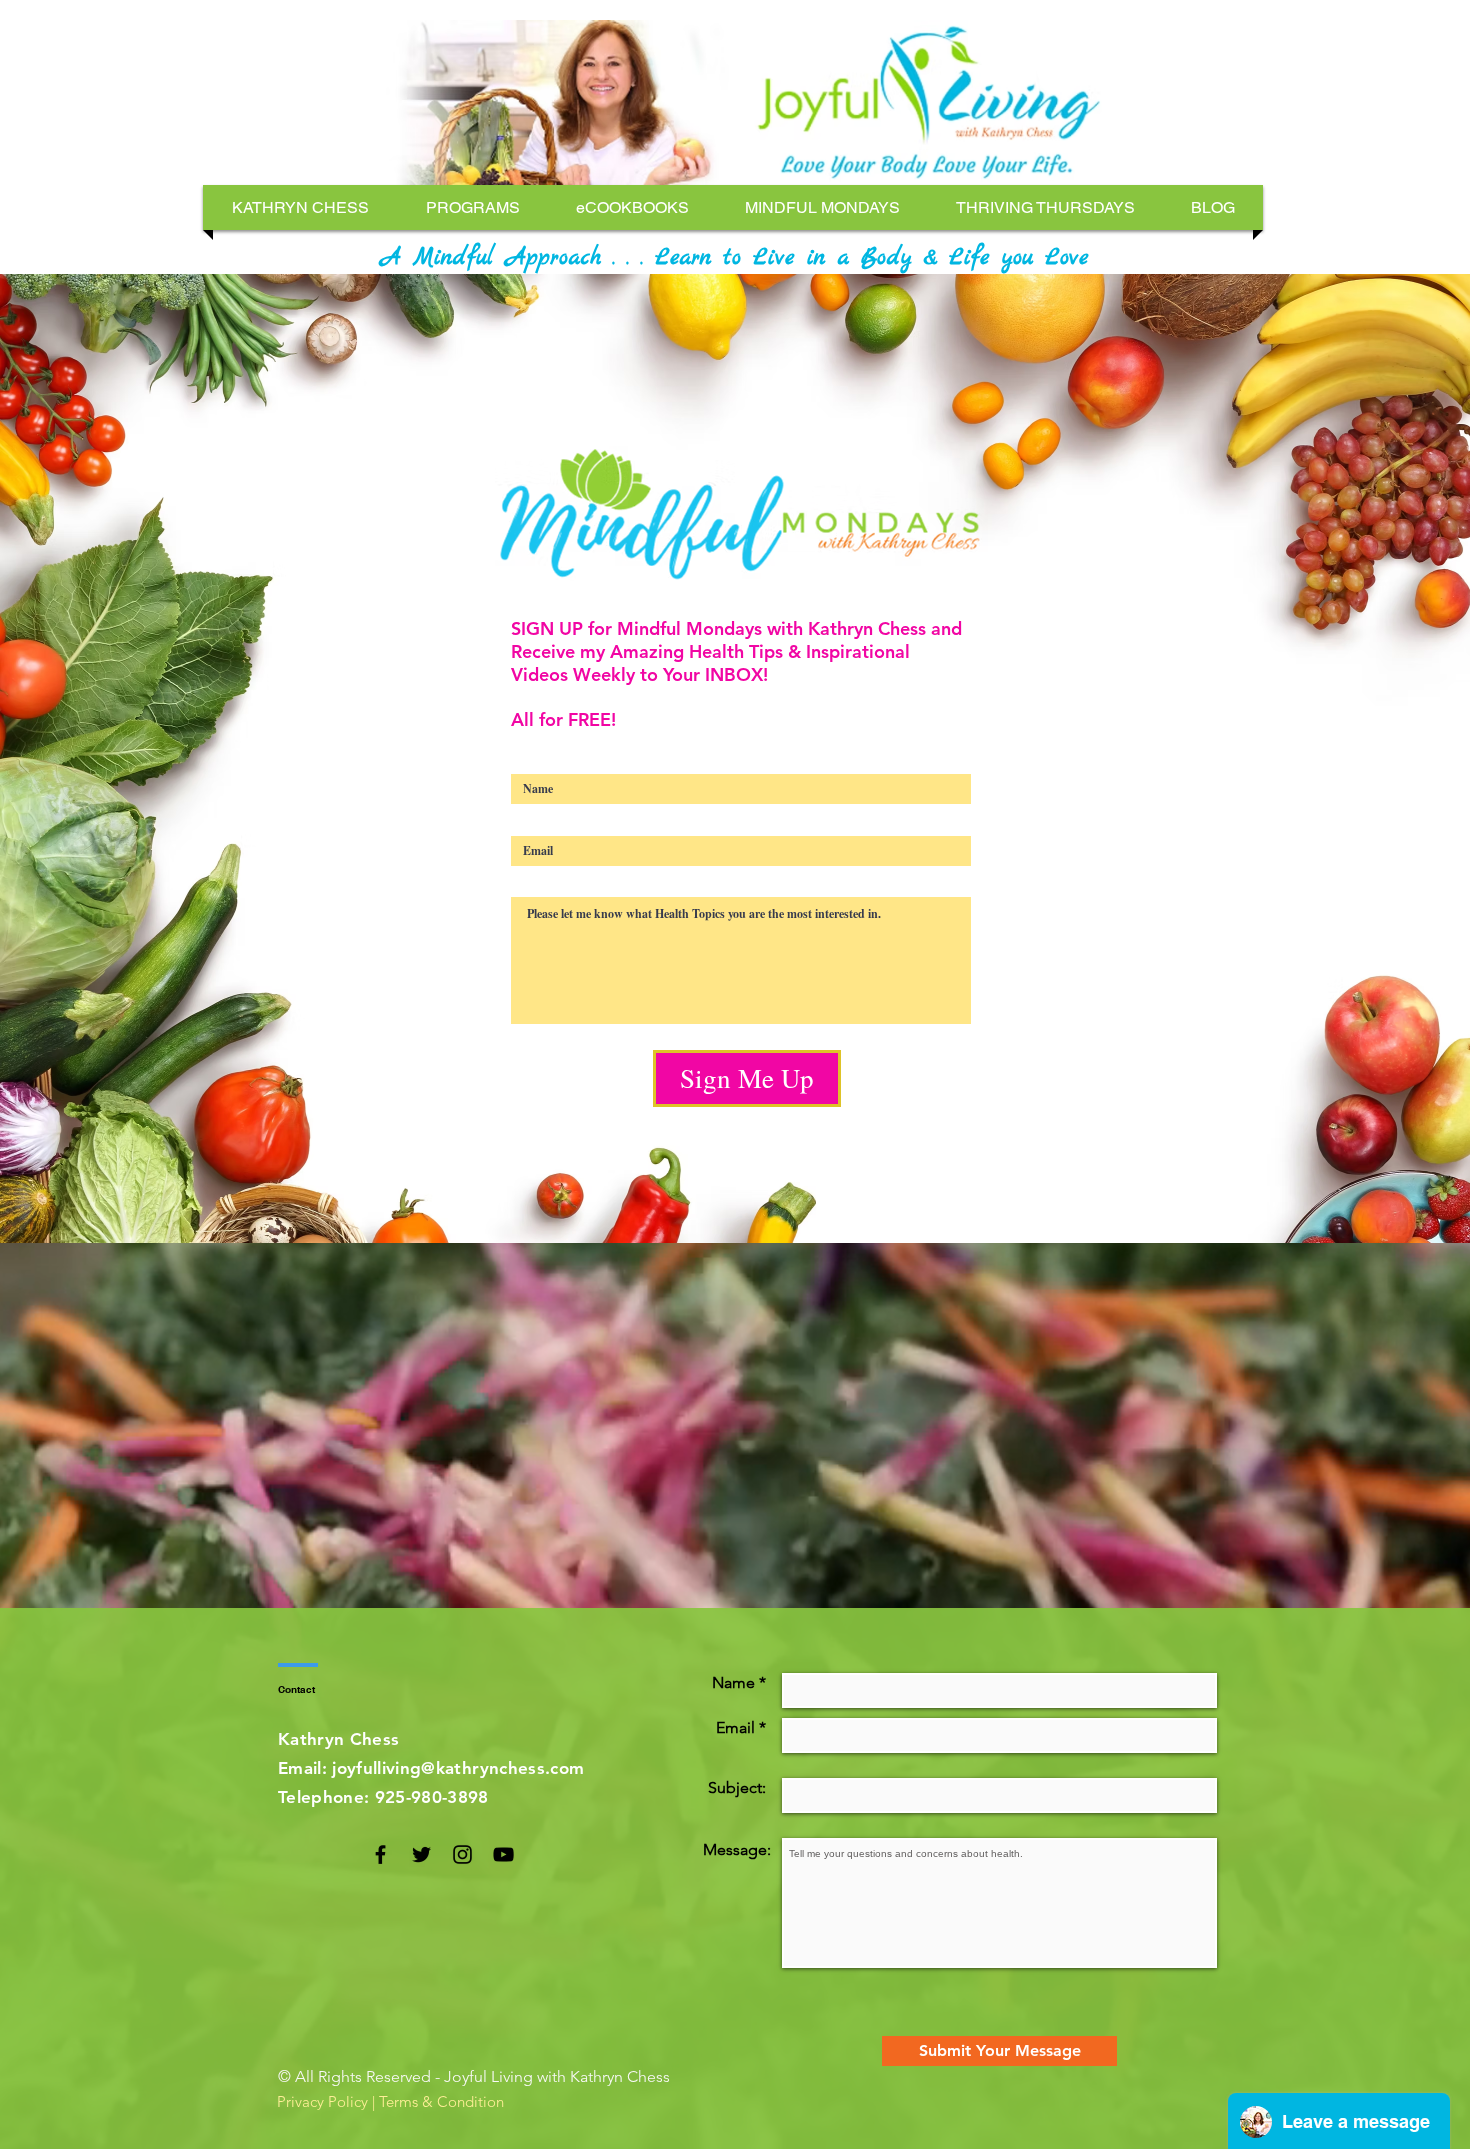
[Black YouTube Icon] (503, 1854)
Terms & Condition (441, 2101)
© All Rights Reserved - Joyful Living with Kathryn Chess (474, 2076)
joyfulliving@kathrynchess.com (458, 1768)
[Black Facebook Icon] (380, 1854)
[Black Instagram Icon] (462, 1854)
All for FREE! (563, 719)
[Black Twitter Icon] (421, 1854)
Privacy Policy (322, 2101)
